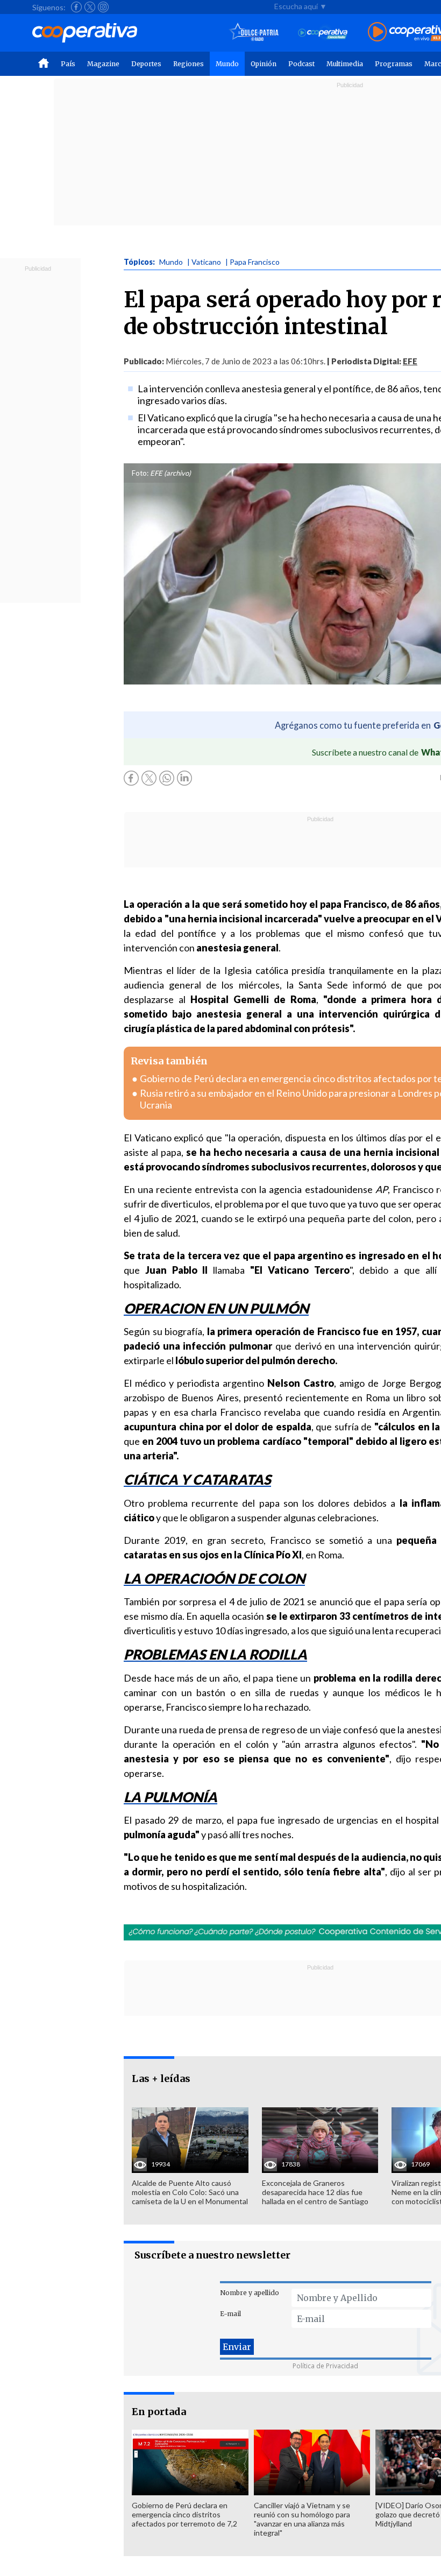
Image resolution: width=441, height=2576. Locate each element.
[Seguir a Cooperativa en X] (90, 7)
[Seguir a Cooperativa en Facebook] (76, 7)
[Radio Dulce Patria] (254, 33)
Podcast (301, 64)
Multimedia (345, 64)
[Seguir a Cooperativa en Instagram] (103, 7)
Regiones (189, 64)
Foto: (140, 473)
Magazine (103, 64)
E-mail (230, 2314)
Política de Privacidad (325, 2366)
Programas (394, 64)
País (68, 64)
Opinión (264, 64)
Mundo (227, 64)
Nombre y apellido (250, 2293)
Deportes (146, 64)
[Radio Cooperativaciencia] (323, 33)
